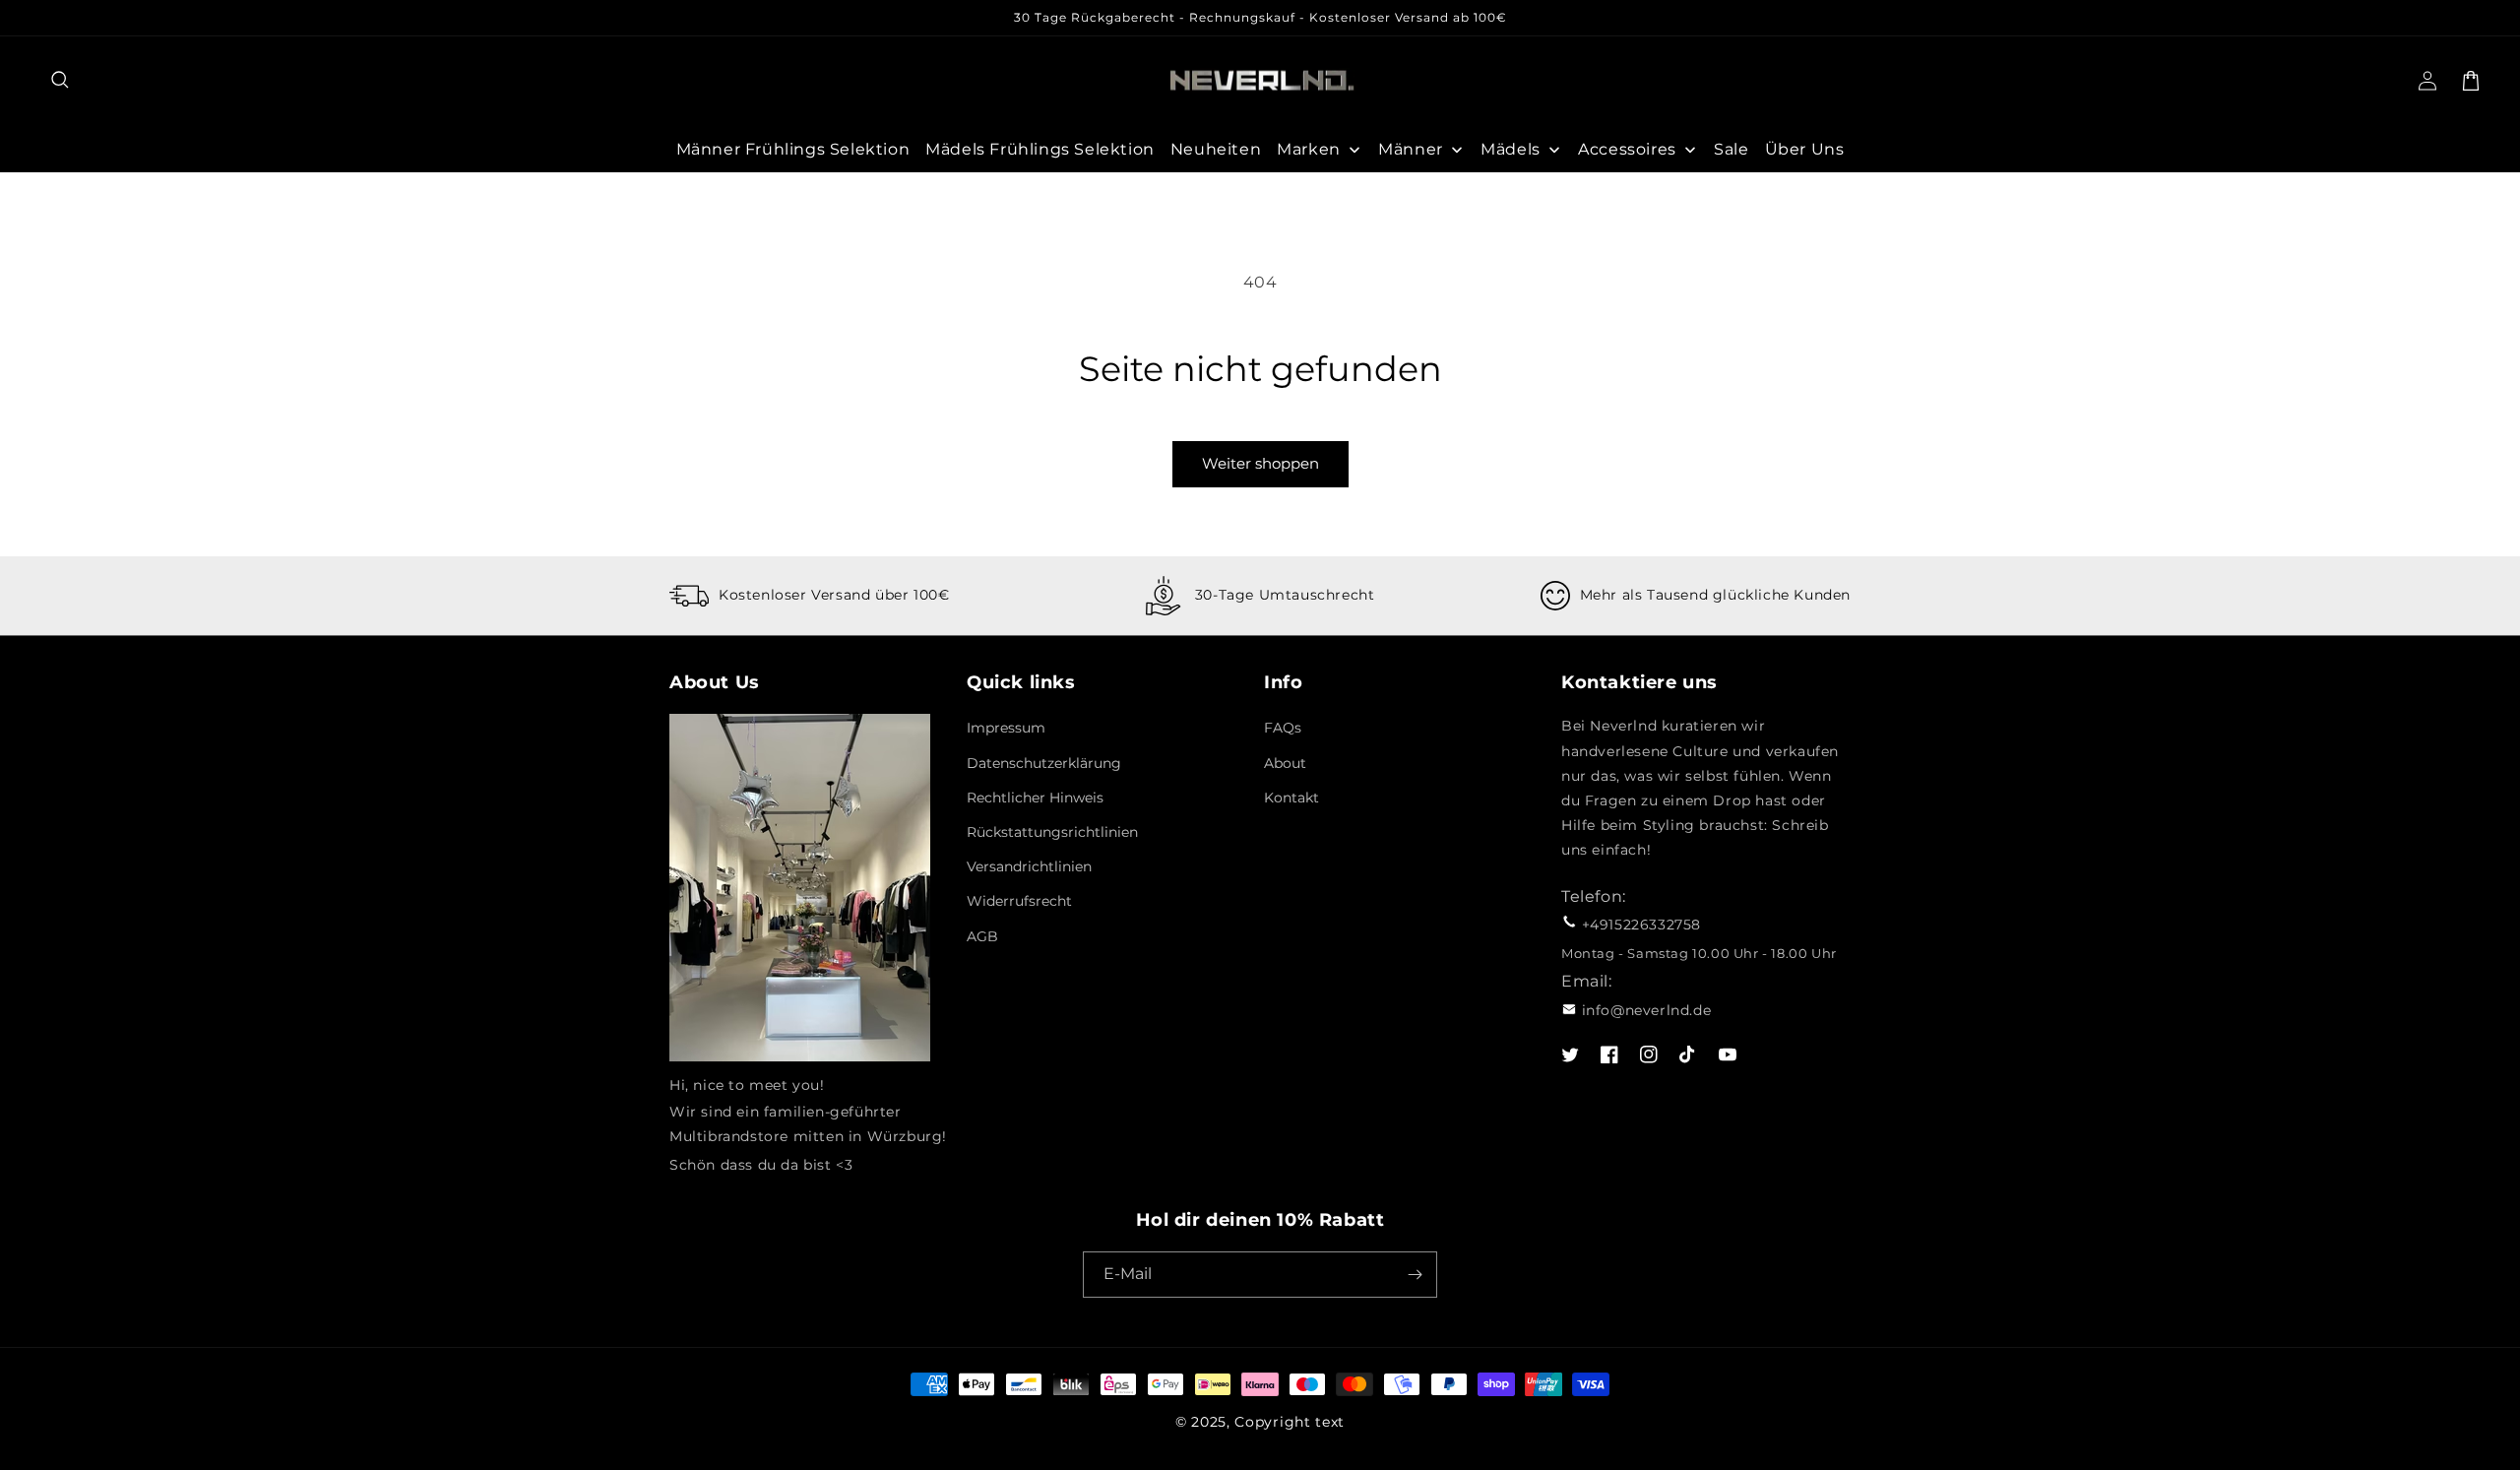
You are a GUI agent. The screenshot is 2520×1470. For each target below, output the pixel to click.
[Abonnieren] (1415, 1275)
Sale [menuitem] (1731, 149)
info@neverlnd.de (1647, 1010)
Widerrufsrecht (1019, 901)
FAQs (1283, 728)
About (1285, 763)
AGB (982, 936)
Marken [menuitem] (1309, 149)
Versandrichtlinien (1029, 866)
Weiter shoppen (1260, 463)
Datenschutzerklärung (1044, 763)
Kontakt (1291, 798)
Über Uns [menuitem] (1805, 149)
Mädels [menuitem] (1511, 149)
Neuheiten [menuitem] (1216, 149)
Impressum (1006, 728)
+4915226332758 (1641, 925)
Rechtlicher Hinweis (1035, 798)
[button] (61, 81)
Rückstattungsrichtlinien (1052, 832)
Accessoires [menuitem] (1627, 149)
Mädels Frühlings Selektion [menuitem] (1040, 149)
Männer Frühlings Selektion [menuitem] (793, 149)
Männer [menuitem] (1411, 149)
